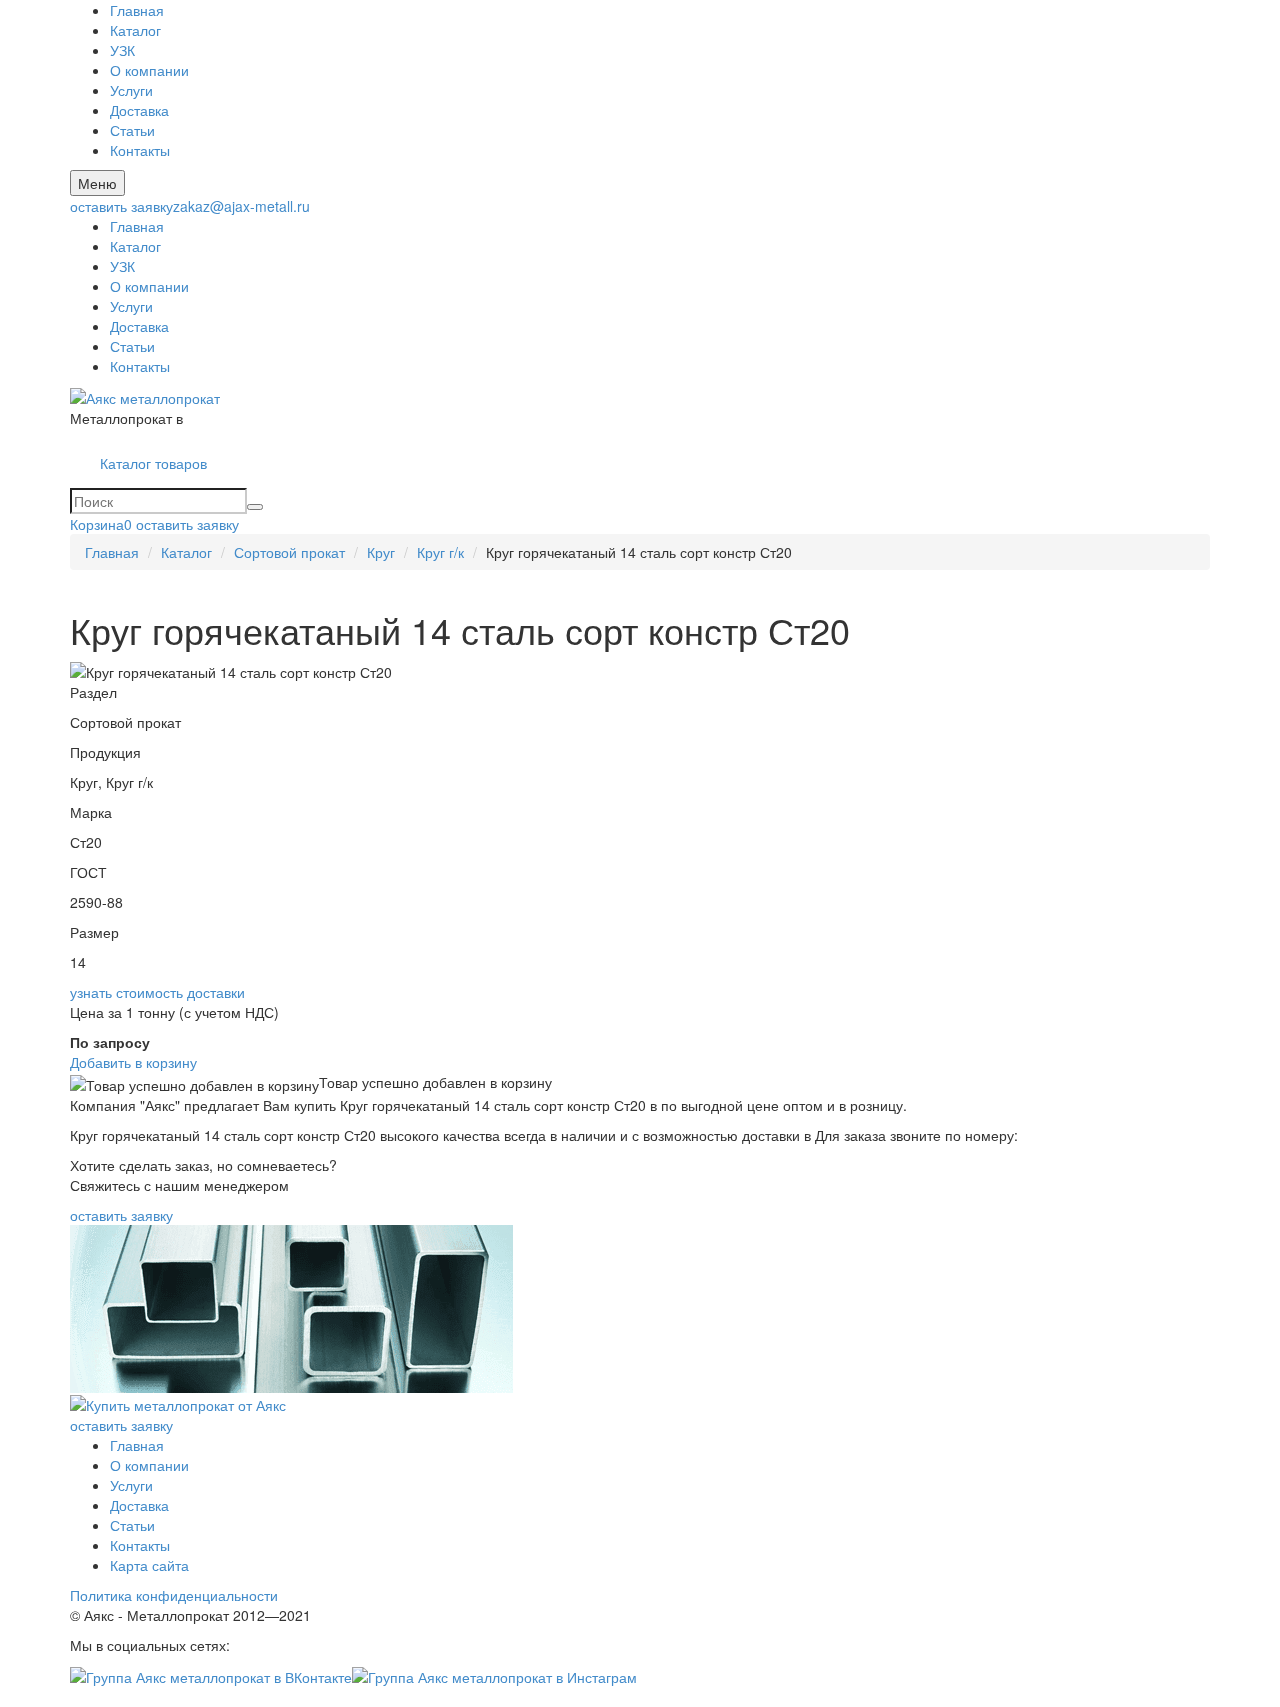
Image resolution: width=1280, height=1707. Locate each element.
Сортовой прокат (289, 552)
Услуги (131, 90)
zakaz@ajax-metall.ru (241, 206)
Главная (137, 10)
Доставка (139, 110)
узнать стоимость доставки (157, 992)
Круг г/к (440, 552)
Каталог (135, 30)
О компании (149, 70)
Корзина (101, 524)
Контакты (140, 150)
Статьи (132, 130)
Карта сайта (149, 1565)
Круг (381, 552)
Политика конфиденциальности (174, 1595)
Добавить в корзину (133, 1062)
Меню (97, 183)
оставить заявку (121, 206)
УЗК (122, 50)
